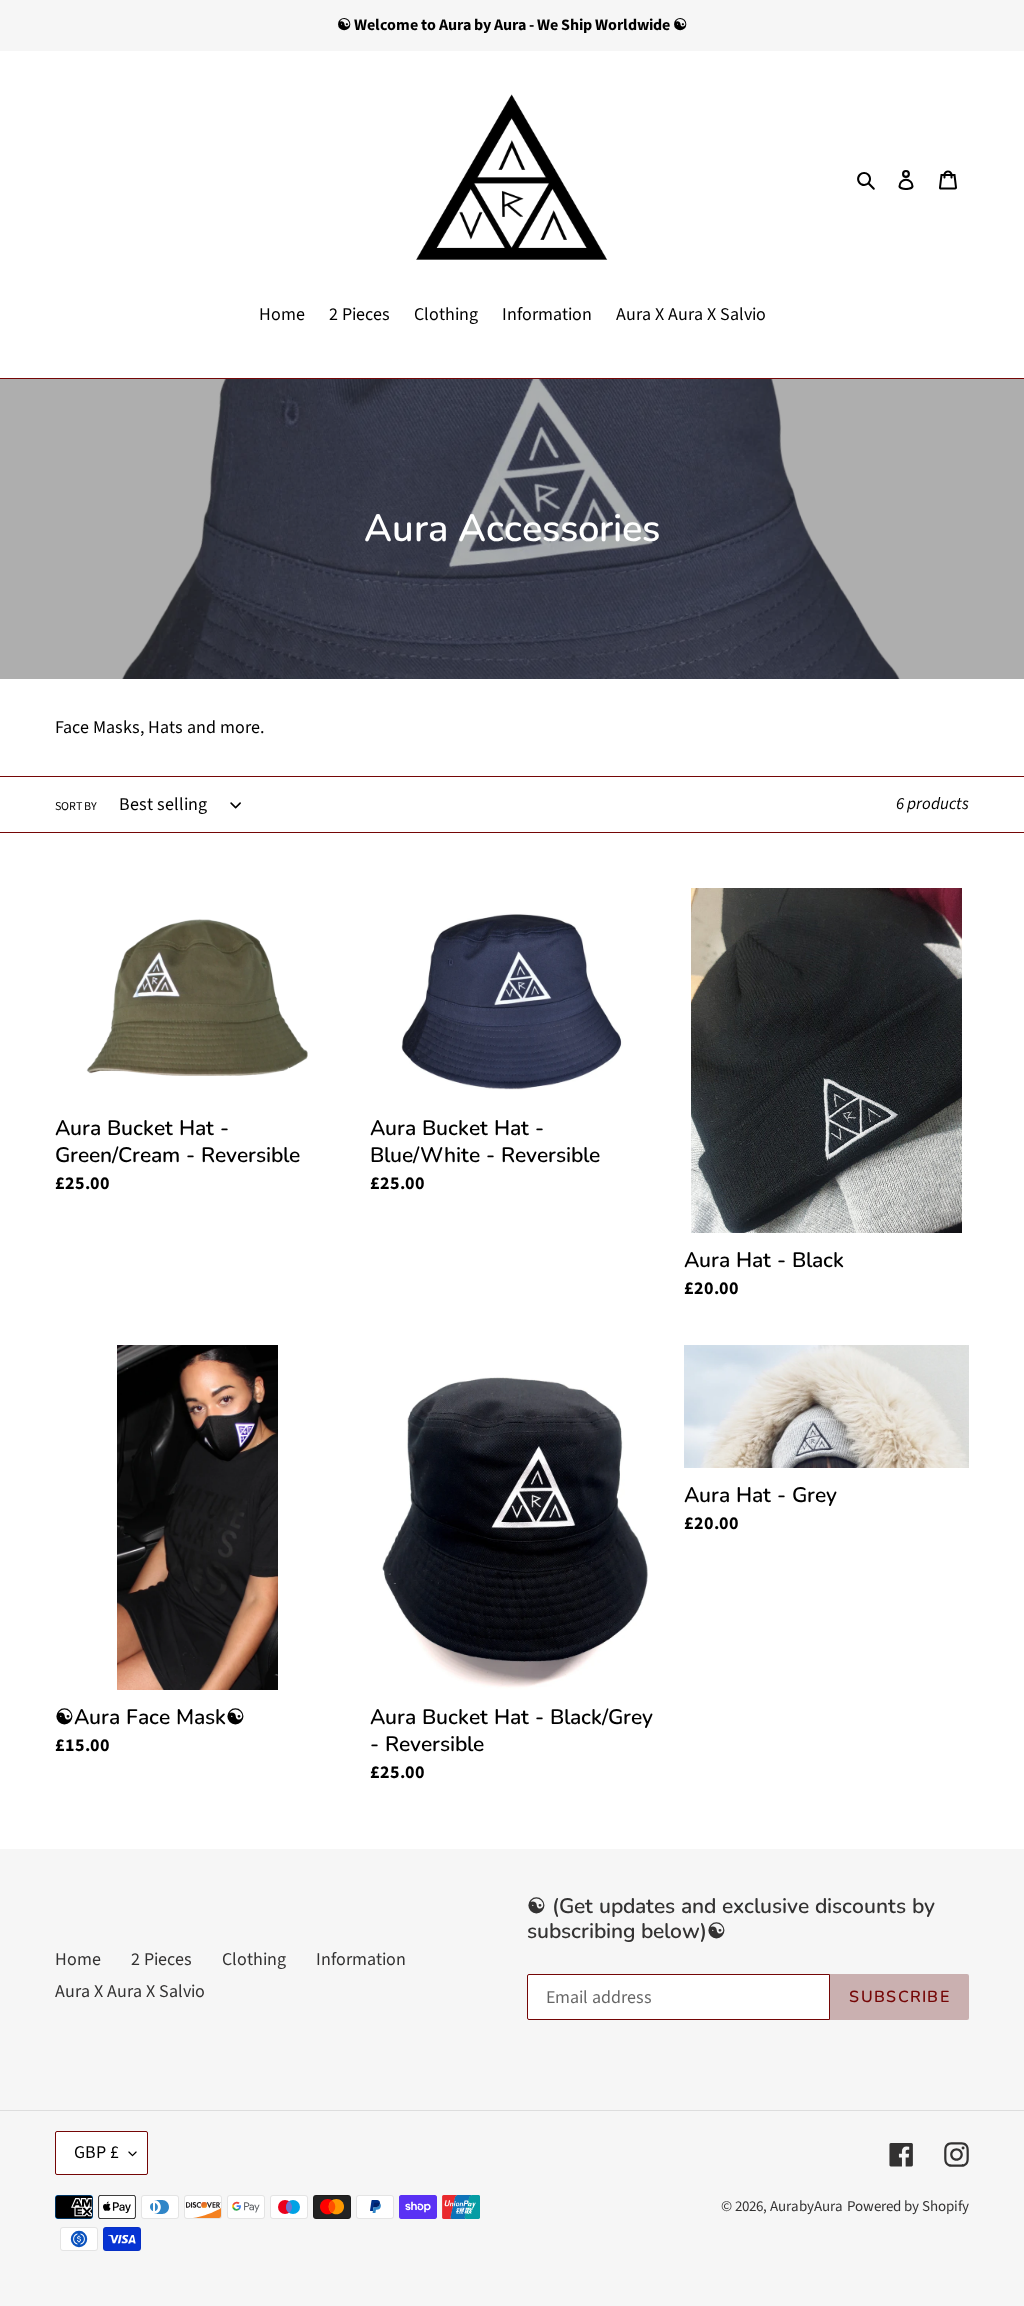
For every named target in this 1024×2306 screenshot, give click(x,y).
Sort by (76, 806)
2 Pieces (161, 1959)
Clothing (254, 1959)
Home (78, 1959)
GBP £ (96, 2152)
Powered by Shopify (908, 2206)
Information (361, 1959)
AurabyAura (806, 2206)
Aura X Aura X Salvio (130, 1991)
